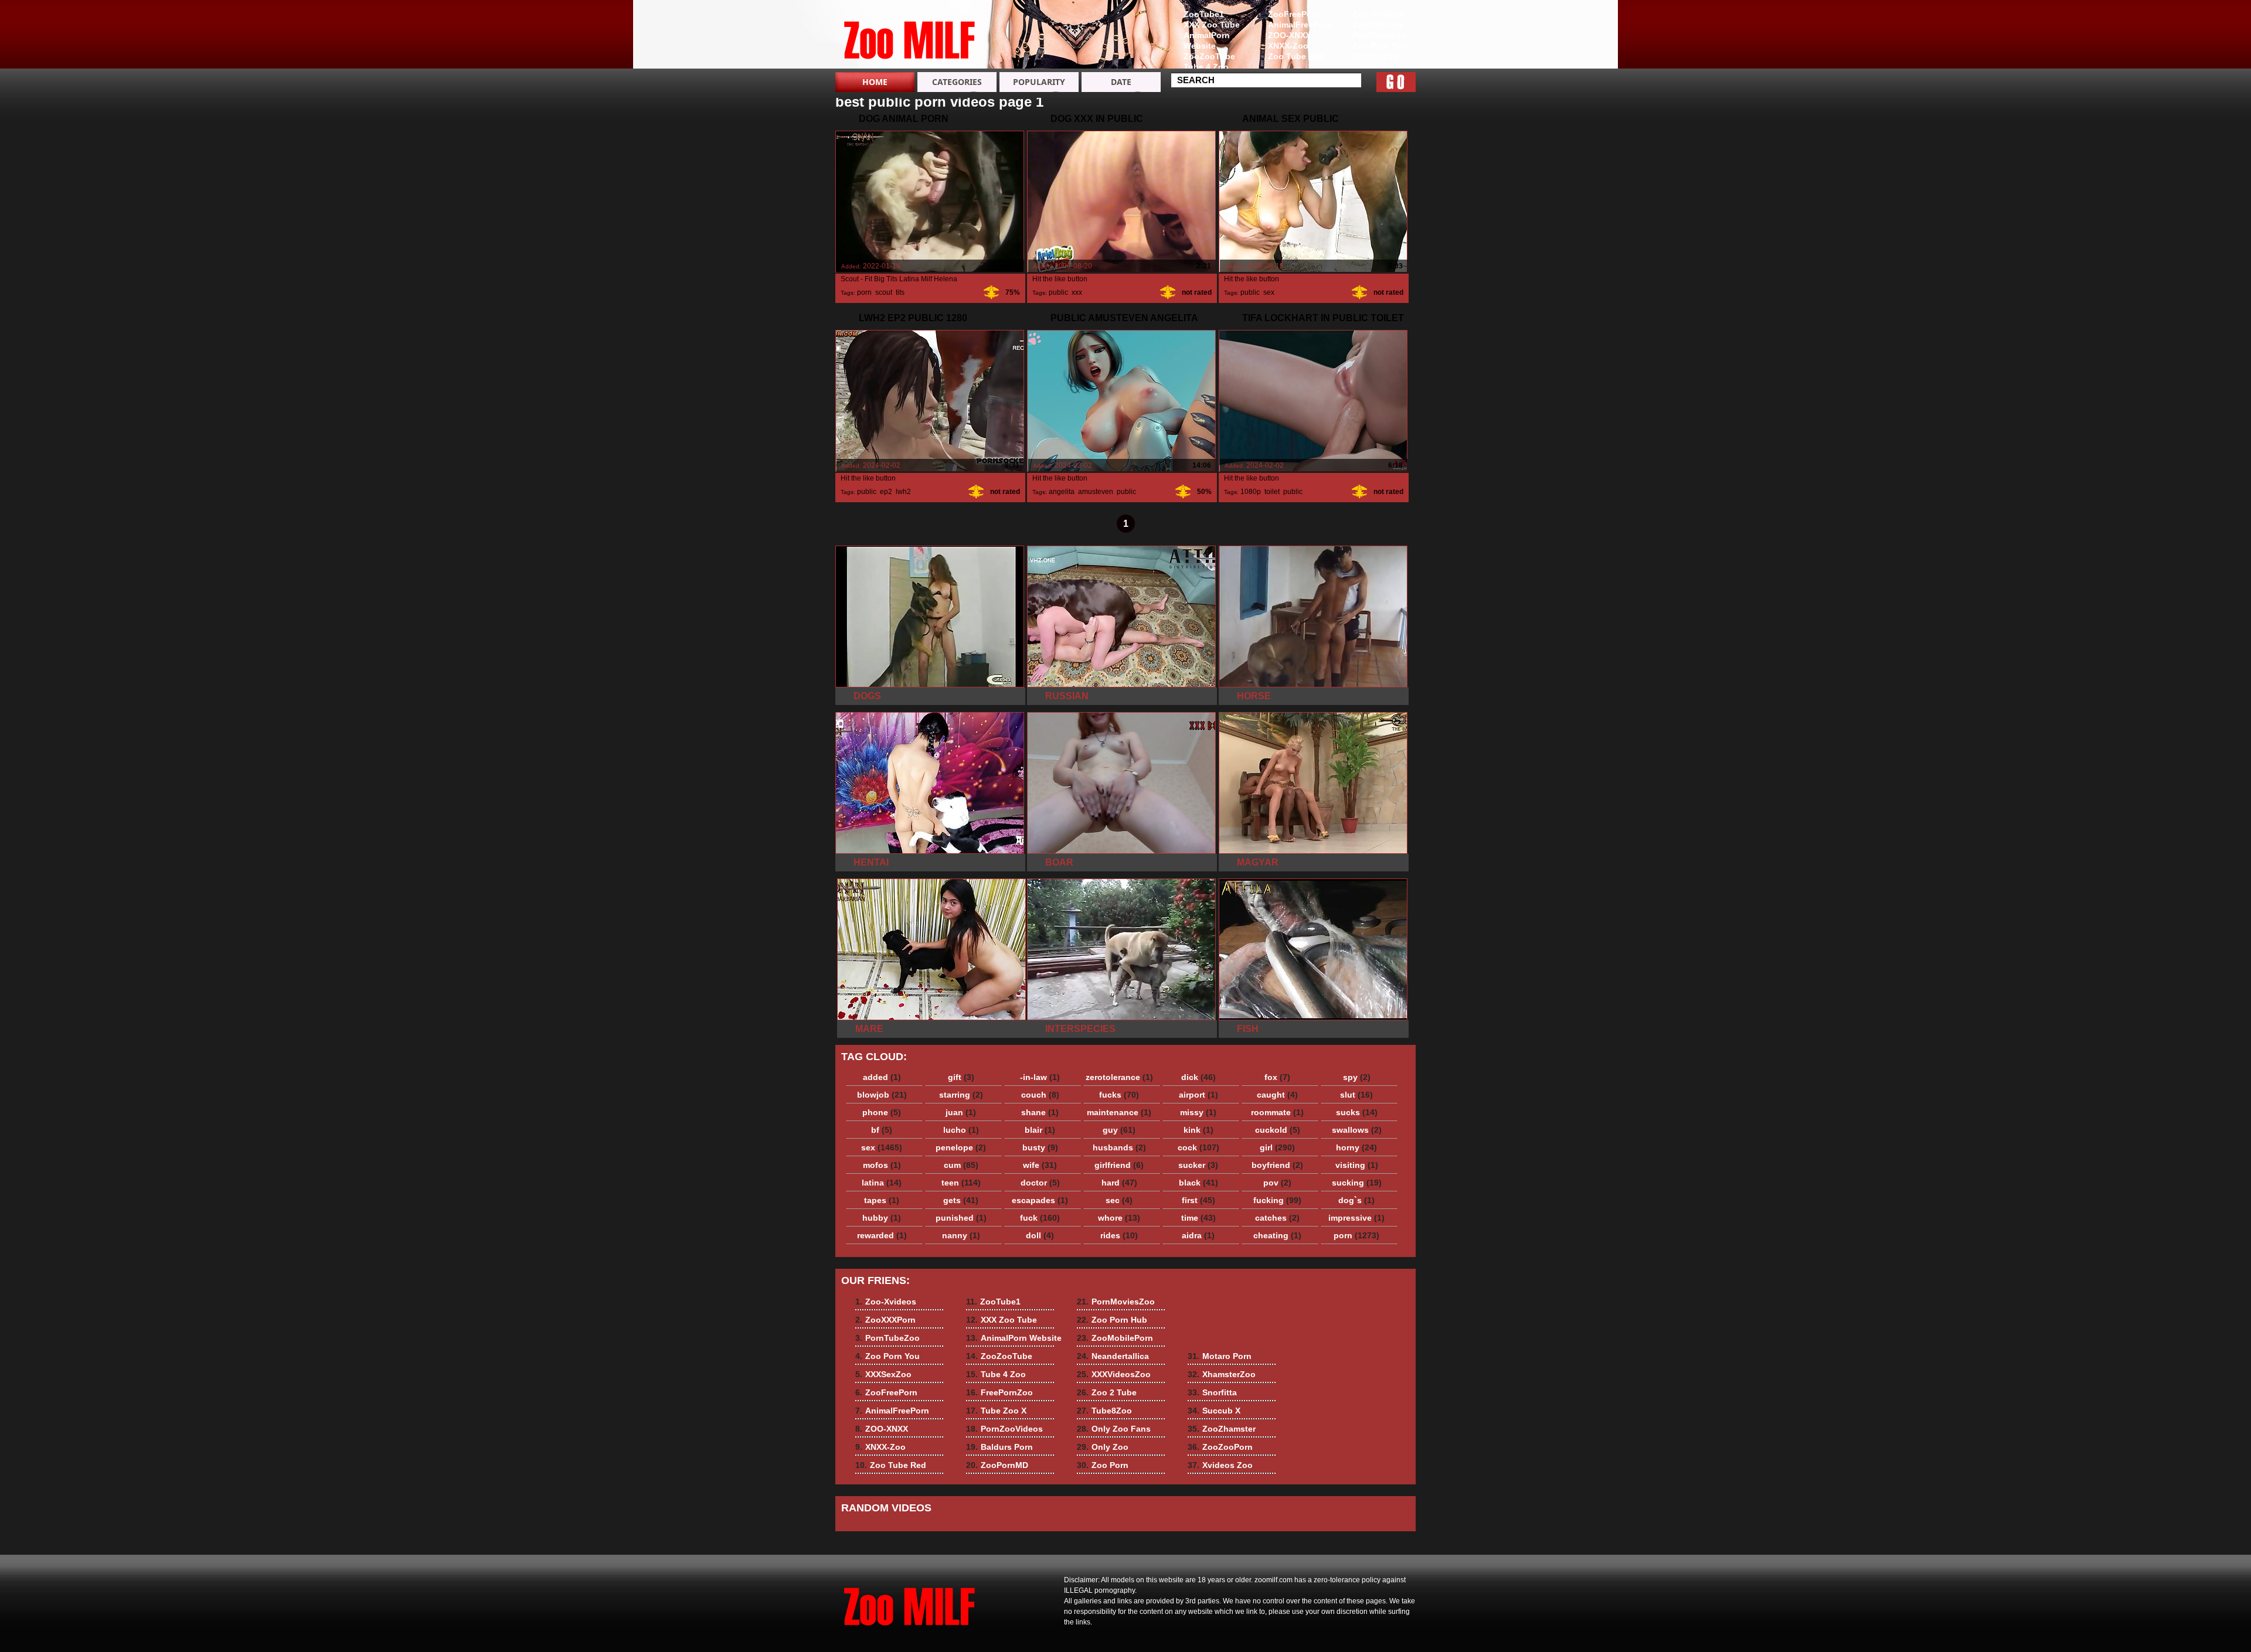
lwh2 (903, 492)
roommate (1277, 1112)
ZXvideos (910, 37)
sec (1119, 1200)
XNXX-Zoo (1288, 46)
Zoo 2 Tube (1107, 1392)
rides (1119, 1235)
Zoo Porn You (1380, 46)
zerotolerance (1119, 1077)
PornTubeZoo (1380, 35)
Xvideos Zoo (1220, 1465)
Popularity (1039, 82)
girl (1277, 1147)
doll (1040, 1235)
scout (884, 292)
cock (1198, 1147)
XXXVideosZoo (1114, 1374)
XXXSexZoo (1376, 56)
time (1198, 1218)
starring (961, 1095)
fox (1277, 1077)
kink (1198, 1130)
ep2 (886, 492)
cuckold (1278, 1130)
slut (1356, 1095)
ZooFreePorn (1294, 14)
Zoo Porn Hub (1112, 1320)
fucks (1119, 1095)
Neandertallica (1113, 1356)
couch (1040, 1095)
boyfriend (1277, 1165)
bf (882, 1130)
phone (882, 1112)
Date (1121, 82)
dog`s (1356, 1200)
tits (900, 292)
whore (1119, 1218)
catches (1277, 1218)
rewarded (882, 1235)
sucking (1357, 1183)
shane (1040, 1112)
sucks (1357, 1112)
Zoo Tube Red (1296, 56)
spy (1357, 1077)
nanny (961, 1235)
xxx (1077, 292)
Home (875, 82)
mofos (882, 1165)
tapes (882, 1200)
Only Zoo (1103, 1447)
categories (957, 82)
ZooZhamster (1222, 1429)
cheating (1277, 1235)
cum (961, 1165)
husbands (1119, 1147)
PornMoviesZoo (1116, 1302)
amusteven (1096, 492)
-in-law (1040, 1077)
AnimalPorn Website (1207, 40)
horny (1356, 1147)
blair (1040, 1130)
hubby (882, 1218)
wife (1040, 1165)
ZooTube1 (1204, 14)
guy (1119, 1130)
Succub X (1214, 1411)
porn (864, 292)
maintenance (1119, 1112)
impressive (1356, 1218)
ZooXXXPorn (1378, 25)
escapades (1040, 1200)
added (882, 1077)
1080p (1251, 492)
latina (882, 1183)
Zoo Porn (1103, 1465)
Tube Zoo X (996, 1411)
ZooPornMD (997, 1465)
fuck (1040, 1218)
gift (961, 1077)
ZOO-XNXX (1289, 35)
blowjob (882, 1095)
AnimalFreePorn (1300, 25)
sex (1269, 292)
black (1198, 1183)
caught (1277, 1095)
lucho (961, 1130)
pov (1277, 1183)
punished (961, 1218)
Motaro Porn (1220, 1356)
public (1058, 292)
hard (1119, 1183)
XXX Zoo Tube (1212, 25)
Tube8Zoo (1104, 1411)
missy (1198, 1112)
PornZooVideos (1004, 1429)
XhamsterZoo (1222, 1374)
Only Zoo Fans (1114, 1429)
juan (961, 1112)
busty (1040, 1147)
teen (961, 1183)
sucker (1198, 1165)
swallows (1357, 1130)
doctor (1040, 1183)
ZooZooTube (1209, 56)
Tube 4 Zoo (1206, 67)
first (1198, 1200)
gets (961, 1200)
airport (1198, 1095)
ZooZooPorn (1220, 1447)
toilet (1272, 492)
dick (1198, 1077)
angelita (1062, 492)
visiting (1357, 1165)
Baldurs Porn (999, 1447)
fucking (1277, 1200)
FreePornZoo (999, 1392)
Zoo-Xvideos (1378, 14)
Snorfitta (1212, 1392)
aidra (1198, 1235)
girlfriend (1119, 1165)
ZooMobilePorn (1115, 1338)
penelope (961, 1147)
